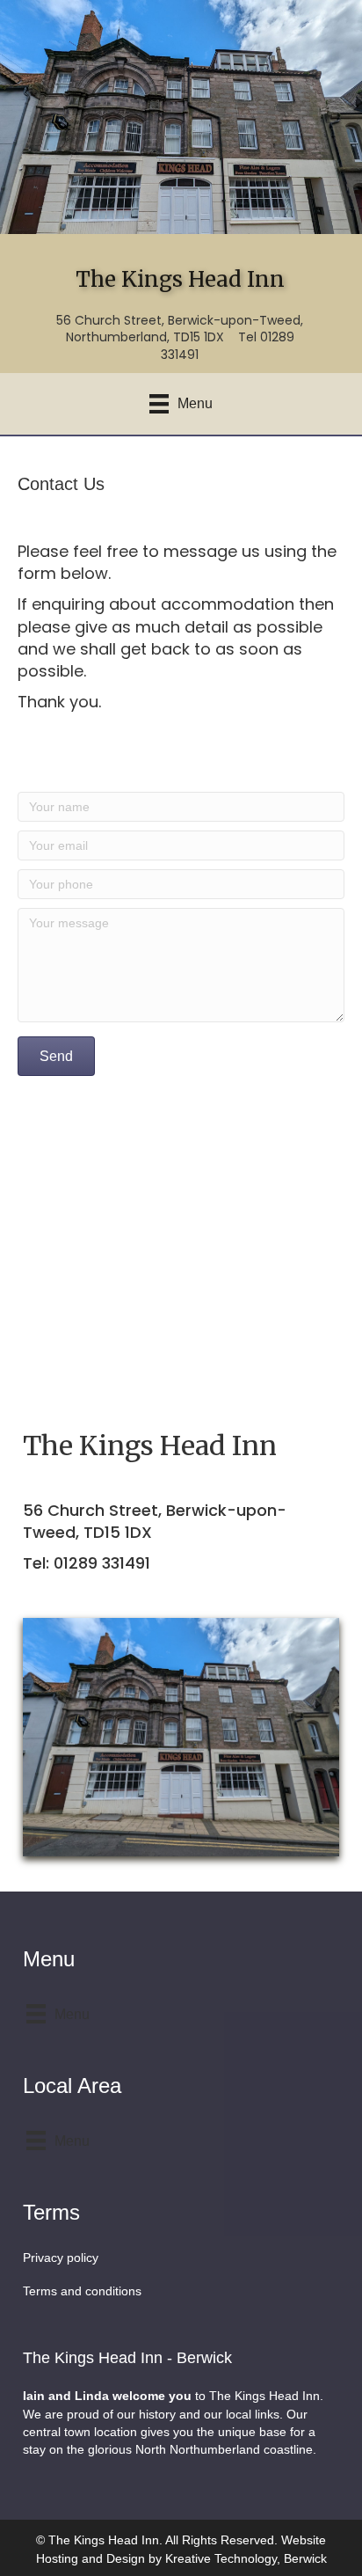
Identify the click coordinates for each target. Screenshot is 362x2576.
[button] (56, 1056)
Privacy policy (61, 2258)
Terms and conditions (82, 2291)
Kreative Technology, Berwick (246, 2558)
